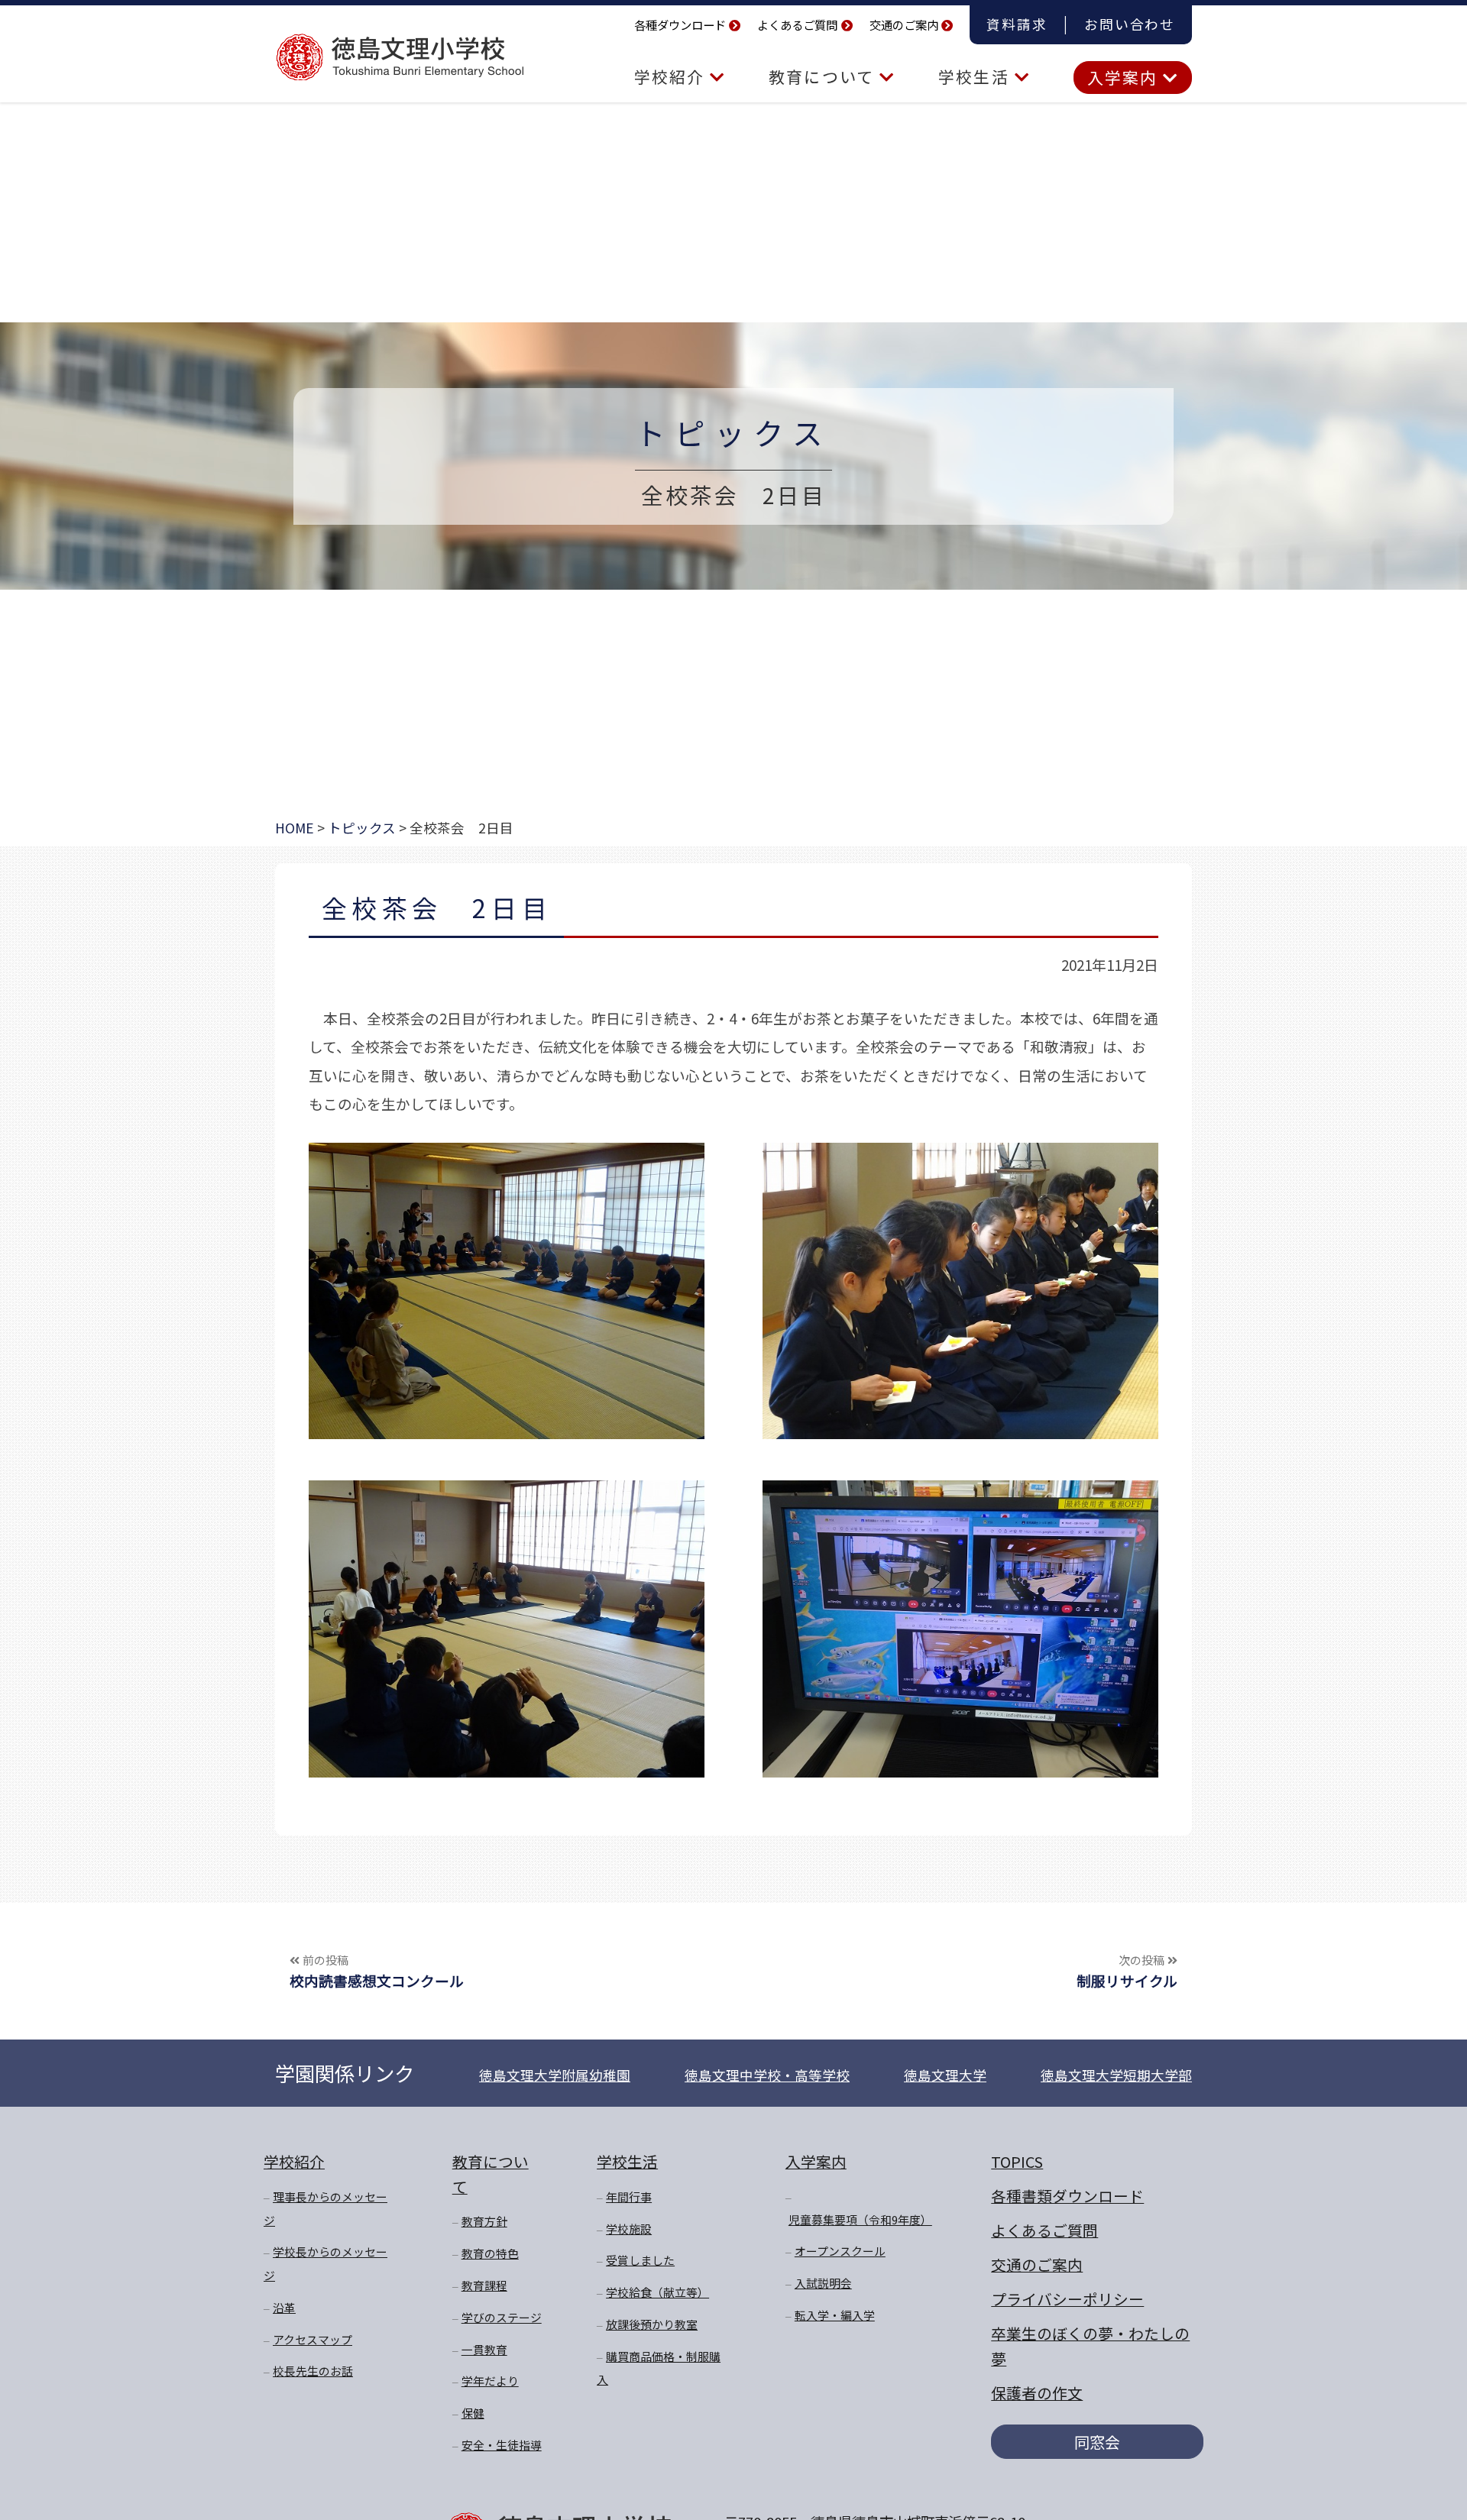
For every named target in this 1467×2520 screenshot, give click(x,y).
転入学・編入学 (835, 2315)
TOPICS (1017, 2161)
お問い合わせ (1130, 24)
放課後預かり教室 (652, 2324)
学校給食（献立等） (657, 2292)
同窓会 (1097, 2442)
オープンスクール (840, 2251)
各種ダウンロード (680, 24)
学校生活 (976, 76)
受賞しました (640, 2260)
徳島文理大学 (945, 2075)
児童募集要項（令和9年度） (860, 2219)
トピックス (733, 432)
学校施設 (629, 2229)
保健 (473, 2413)
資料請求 (1017, 24)
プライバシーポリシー (1067, 2299)
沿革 (284, 2307)
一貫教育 (484, 2349)
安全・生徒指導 (502, 2445)
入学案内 (1125, 77)
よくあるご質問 (797, 24)
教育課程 (484, 2285)
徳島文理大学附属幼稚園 (555, 2075)
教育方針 (484, 2221)
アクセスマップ (313, 2339)
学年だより (490, 2381)
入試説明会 (823, 2283)
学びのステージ (502, 2317)
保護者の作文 (1037, 2393)
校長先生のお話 (313, 2371)
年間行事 (629, 2197)
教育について (824, 76)
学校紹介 (672, 76)
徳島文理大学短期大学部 (1116, 2075)
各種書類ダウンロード (1067, 2196)
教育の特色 (490, 2253)
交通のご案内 (904, 24)
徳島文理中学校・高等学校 (767, 2075)
